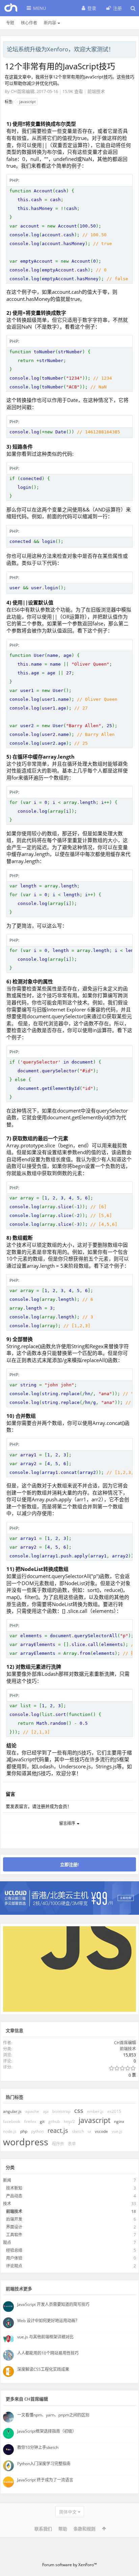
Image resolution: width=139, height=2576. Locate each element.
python (37, 2131)
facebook (12, 2121)
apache (32, 2111)
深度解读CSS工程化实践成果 (43, 2369)
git (42, 2121)
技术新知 (14, 2188)
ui (89, 2131)
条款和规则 (85, 2529)
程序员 (58, 2144)
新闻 (7, 2180)
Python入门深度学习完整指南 (44, 2464)
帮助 (63, 2529)
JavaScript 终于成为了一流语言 (45, 2480)
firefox (30, 2121)
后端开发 (14, 2219)
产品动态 (14, 2196)
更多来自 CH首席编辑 (27, 2399)
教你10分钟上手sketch (38, 2447)
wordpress (26, 2142)
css (79, 2110)
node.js (10, 2131)
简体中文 (68, 2512)
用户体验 (14, 2258)
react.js (58, 2130)
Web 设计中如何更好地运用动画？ (48, 2321)
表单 (72, 2144)
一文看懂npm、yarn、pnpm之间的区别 (53, 2415)
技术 (7, 2204)
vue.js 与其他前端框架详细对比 (45, 2337)
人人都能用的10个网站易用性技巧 (48, 2353)
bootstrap (61, 2111)
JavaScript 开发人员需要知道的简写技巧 (53, 2304)
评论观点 (14, 2266)
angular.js (12, 2111)
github (54, 2121)
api (46, 2111)
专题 (10, 23)
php (24, 2131)
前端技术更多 (19, 2289)
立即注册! (69, 1864)
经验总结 (14, 2250)
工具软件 (14, 2235)
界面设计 (14, 2227)
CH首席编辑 (23, 91)
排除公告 (131, 48)
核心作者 (29, 23)
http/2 (69, 2121)
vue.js (117, 2131)
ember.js (95, 2111)
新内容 (50, 23)
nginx (119, 2121)
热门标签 (15, 2097)
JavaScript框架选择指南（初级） (47, 2431)
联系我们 (43, 2529)
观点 (7, 2243)
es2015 (114, 2111)
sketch (78, 2131)
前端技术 (96, 91)
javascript (27, 102)
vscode (101, 2131)
